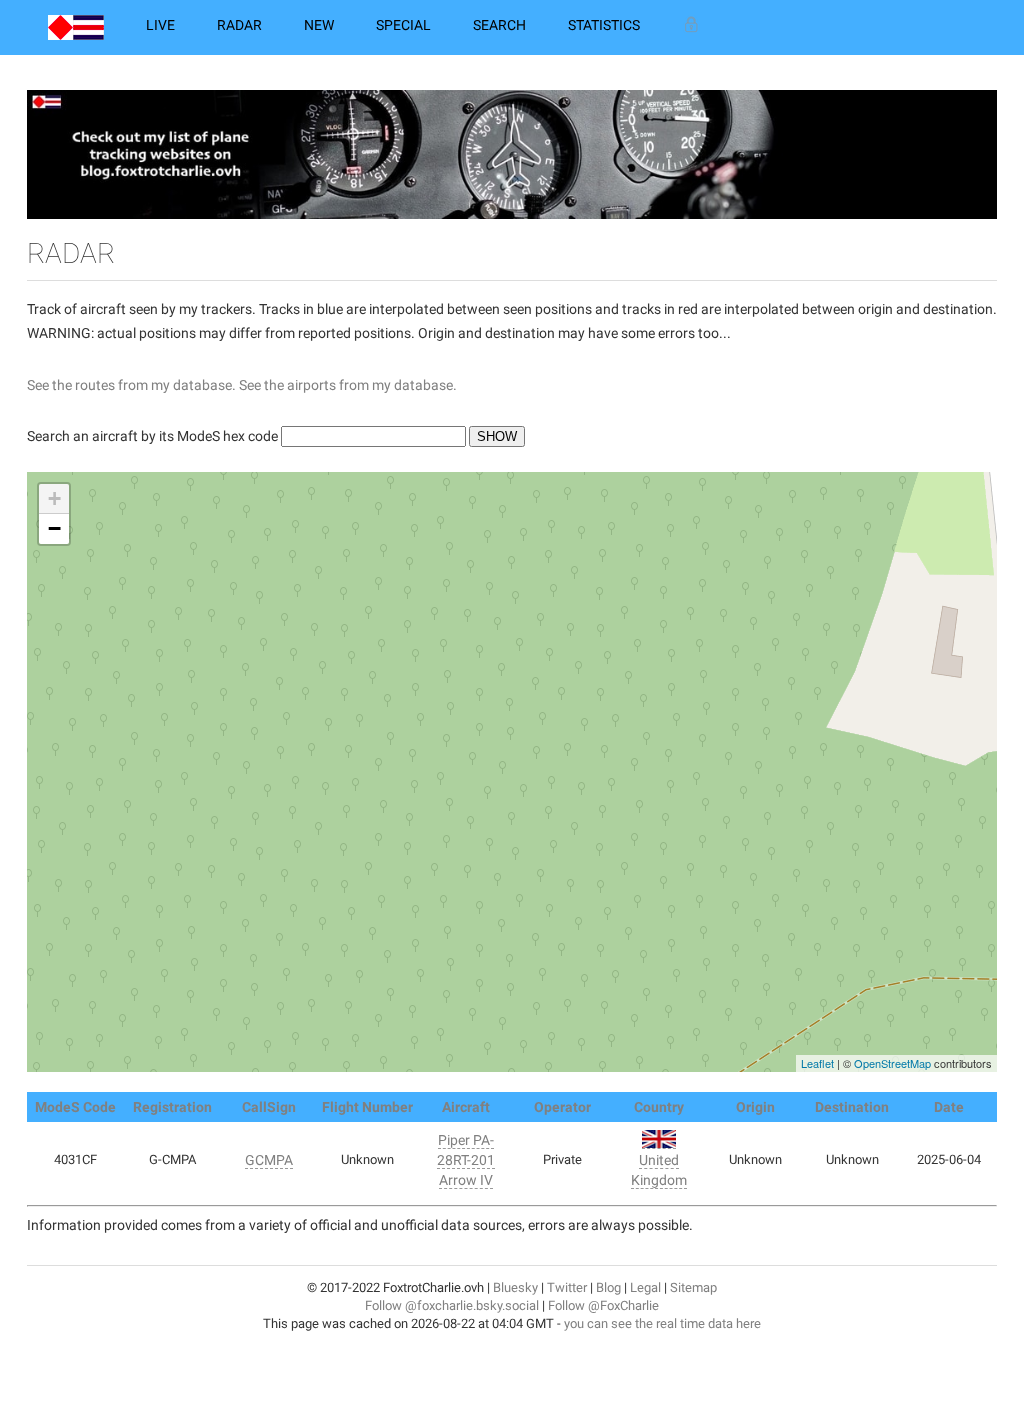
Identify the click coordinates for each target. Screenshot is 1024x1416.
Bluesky (515, 1287)
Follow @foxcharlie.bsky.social (452, 1305)
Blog (608, 1287)
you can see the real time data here (662, 1323)
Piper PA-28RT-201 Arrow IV (466, 1160)
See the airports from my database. (348, 385)
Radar (239, 25)
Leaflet (817, 1063)
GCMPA (269, 1160)
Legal (645, 1287)
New (319, 25)
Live (160, 25)
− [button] (54, 528)
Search (499, 25)
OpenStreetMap (892, 1063)
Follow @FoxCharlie (603, 1305)
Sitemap (693, 1287)
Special (403, 25)
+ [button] (54, 498)
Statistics (604, 25)
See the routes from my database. (131, 385)
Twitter (567, 1287)
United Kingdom (659, 1170)
